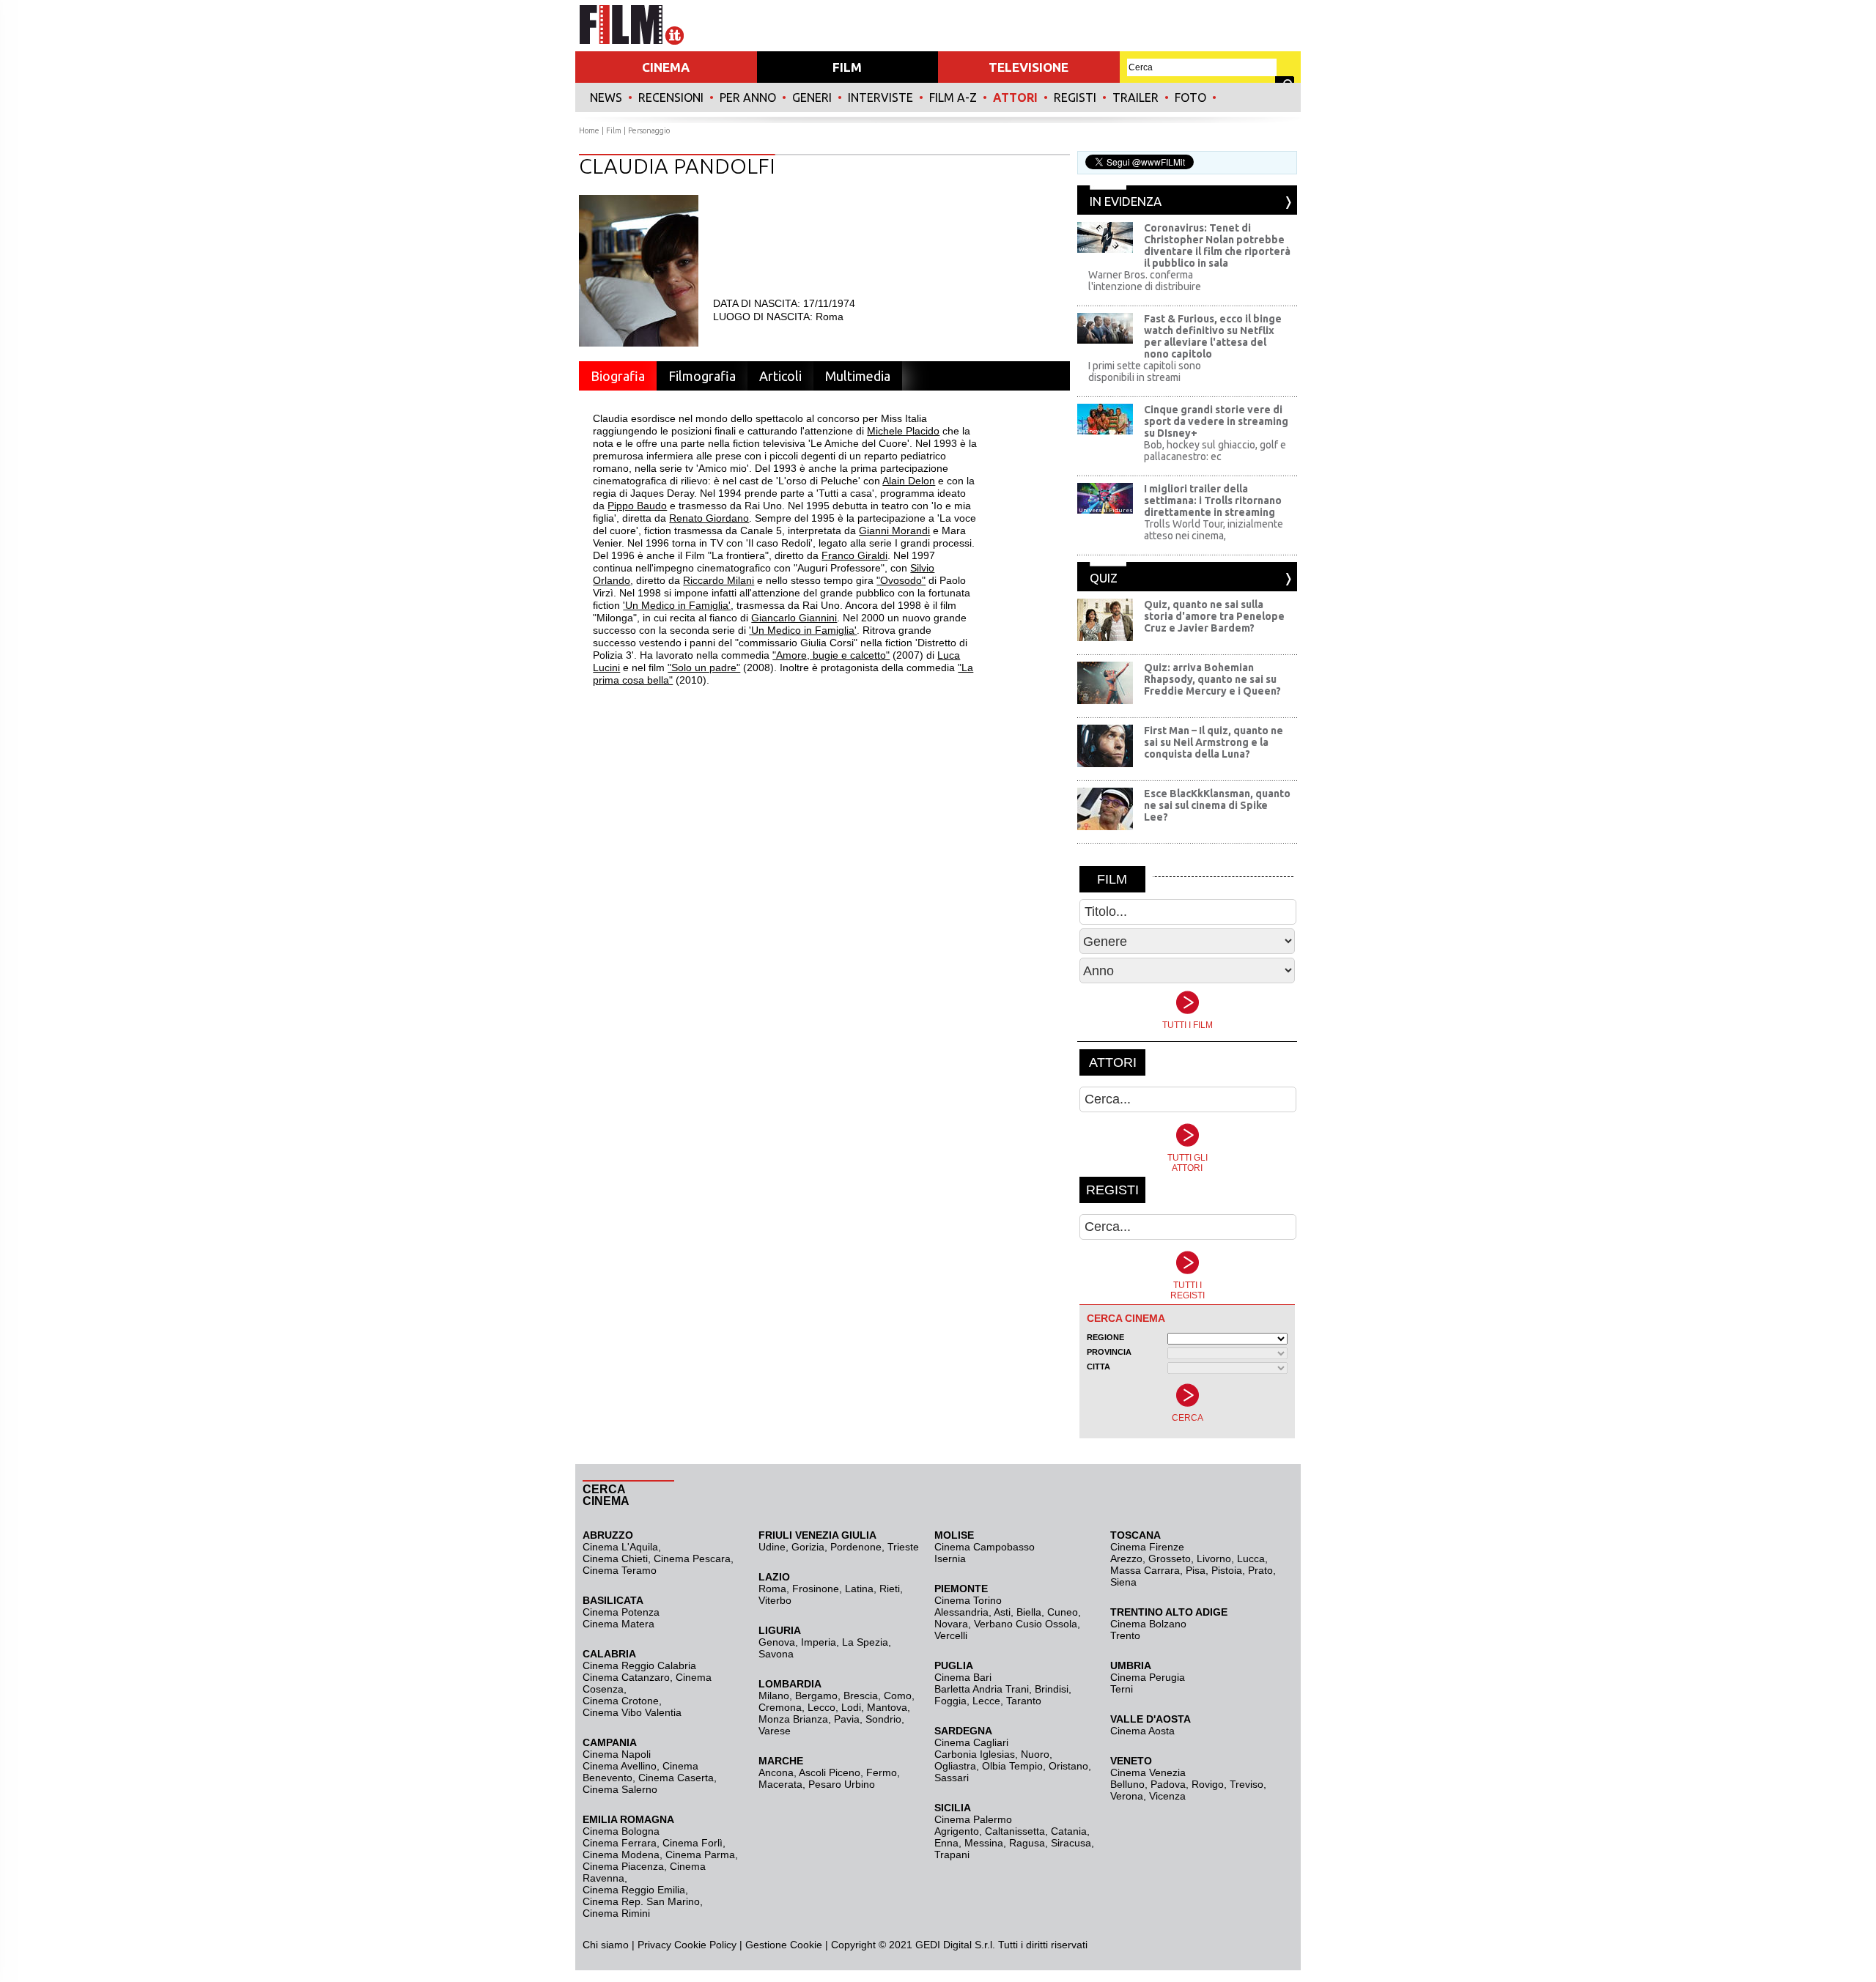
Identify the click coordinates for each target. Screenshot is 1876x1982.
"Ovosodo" (901, 580)
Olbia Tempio (1012, 1766)
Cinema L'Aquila (620, 1547)
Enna (946, 1843)
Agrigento (957, 1831)
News (606, 97)
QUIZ (1104, 578)
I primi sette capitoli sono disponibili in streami (1145, 371)
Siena (1123, 1582)
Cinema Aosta (1142, 1731)
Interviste (880, 97)
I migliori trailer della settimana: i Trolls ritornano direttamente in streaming (1213, 500)
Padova (1168, 1784)
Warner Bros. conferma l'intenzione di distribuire (1145, 281)
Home (589, 130)
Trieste (903, 1547)
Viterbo (775, 1600)
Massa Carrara (1145, 1570)
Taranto (1024, 1701)
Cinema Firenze (1147, 1547)
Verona (1127, 1796)
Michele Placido (903, 431)
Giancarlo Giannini (794, 618)
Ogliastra (955, 1766)
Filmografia (702, 376)
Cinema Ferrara (620, 1843)
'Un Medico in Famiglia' (677, 605)
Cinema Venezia (1148, 1772)
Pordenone (856, 1547)
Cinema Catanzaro (626, 1677)
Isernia (950, 1558)
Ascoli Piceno (830, 1772)
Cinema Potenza (621, 1612)
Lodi (851, 1707)
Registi (1075, 97)
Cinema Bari (963, 1677)
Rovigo (1208, 1784)
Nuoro (1035, 1754)
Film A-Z (953, 97)
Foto (1190, 97)
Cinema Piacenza (623, 1866)
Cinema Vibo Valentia (632, 1712)
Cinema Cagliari (971, 1742)
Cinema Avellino (620, 1766)
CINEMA (666, 67)
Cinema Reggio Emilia (634, 1890)
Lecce (986, 1701)
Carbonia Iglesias (975, 1754)
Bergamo (816, 1696)
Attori (1015, 97)
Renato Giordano (709, 518)
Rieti (890, 1589)
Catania (1069, 1831)
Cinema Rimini (616, 1913)
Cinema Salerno (620, 1789)
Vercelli (951, 1635)
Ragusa (1027, 1843)
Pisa (1196, 1570)
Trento (1125, 1635)
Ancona (776, 1772)
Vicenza (1167, 1796)
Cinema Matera (618, 1624)
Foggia (950, 1701)
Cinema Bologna (621, 1831)
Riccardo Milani (719, 580)
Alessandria (961, 1612)
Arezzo (1126, 1558)
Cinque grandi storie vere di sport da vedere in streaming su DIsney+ (1216, 421)
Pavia (847, 1719)
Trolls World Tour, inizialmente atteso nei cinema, (1214, 530)
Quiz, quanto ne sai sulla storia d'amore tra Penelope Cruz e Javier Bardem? (1214, 616)
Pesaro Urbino (842, 1784)
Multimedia (858, 376)
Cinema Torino (968, 1600)
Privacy (654, 1945)
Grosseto (1170, 1558)
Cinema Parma (700, 1855)
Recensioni (671, 97)
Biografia (618, 376)
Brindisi (1052, 1689)
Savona (776, 1654)
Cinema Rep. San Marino (641, 1901)
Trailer (1135, 97)
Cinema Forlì (693, 1843)
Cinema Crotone (621, 1701)
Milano (774, 1696)
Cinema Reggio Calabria (639, 1665)
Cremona (780, 1707)
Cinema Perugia (1148, 1677)
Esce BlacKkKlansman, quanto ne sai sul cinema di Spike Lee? (1217, 805)
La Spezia (865, 1642)
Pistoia (1227, 1570)
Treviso (1247, 1784)
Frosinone (816, 1589)
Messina (984, 1843)
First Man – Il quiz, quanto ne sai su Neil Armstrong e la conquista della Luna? (1214, 742)
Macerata (780, 1784)
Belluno (1127, 1784)
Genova (777, 1642)
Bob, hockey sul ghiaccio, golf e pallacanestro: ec (1215, 451)
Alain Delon (909, 481)
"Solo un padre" (704, 668)
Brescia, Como (878, 1696)
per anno (748, 97)
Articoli (780, 376)
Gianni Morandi (894, 530)
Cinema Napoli (617, 1754)
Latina (859, 1589)
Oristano (1068, 1766)
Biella (1029, 1612)
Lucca (1251, 1558)
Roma (772, 1589)
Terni (1122, 1689)
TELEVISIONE (1029, 67)
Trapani (952, 1855)
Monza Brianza (793, 1719)
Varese (775, 1731)
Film (614, 130)
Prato (1260, 1570)
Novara (951, 1624)
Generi (812, 97)
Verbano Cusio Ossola (1026, 1624)
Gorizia (808, 1547)
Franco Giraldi (854, 555)
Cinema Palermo (973, 1819)
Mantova (887, 1707)
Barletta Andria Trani (982, 1689)
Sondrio (883, 1719)
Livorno (1214, 1558)
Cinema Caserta (676, 1778)
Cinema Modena (621, 1855)
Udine (772, 1547)
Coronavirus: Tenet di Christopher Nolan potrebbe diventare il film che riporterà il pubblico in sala (1217, 245)
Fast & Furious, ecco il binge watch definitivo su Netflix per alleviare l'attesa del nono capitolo (1213, 336)
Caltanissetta (1015, 1831)
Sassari (952, 1778)
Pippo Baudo (637, 506)
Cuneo (1063, 1612)
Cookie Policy (704, 1945)
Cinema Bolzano (1148, 1624)
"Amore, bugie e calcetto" (831, 655)
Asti (1002, 1612)
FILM (847, 67)
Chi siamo (606, 1945)
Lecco (821, 1707)
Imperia (819, 1642)
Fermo (882, 1772)
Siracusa (1071, 1843)
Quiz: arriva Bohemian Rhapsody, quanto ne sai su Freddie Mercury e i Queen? (1212, 679)
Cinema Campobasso (985, 1547)
